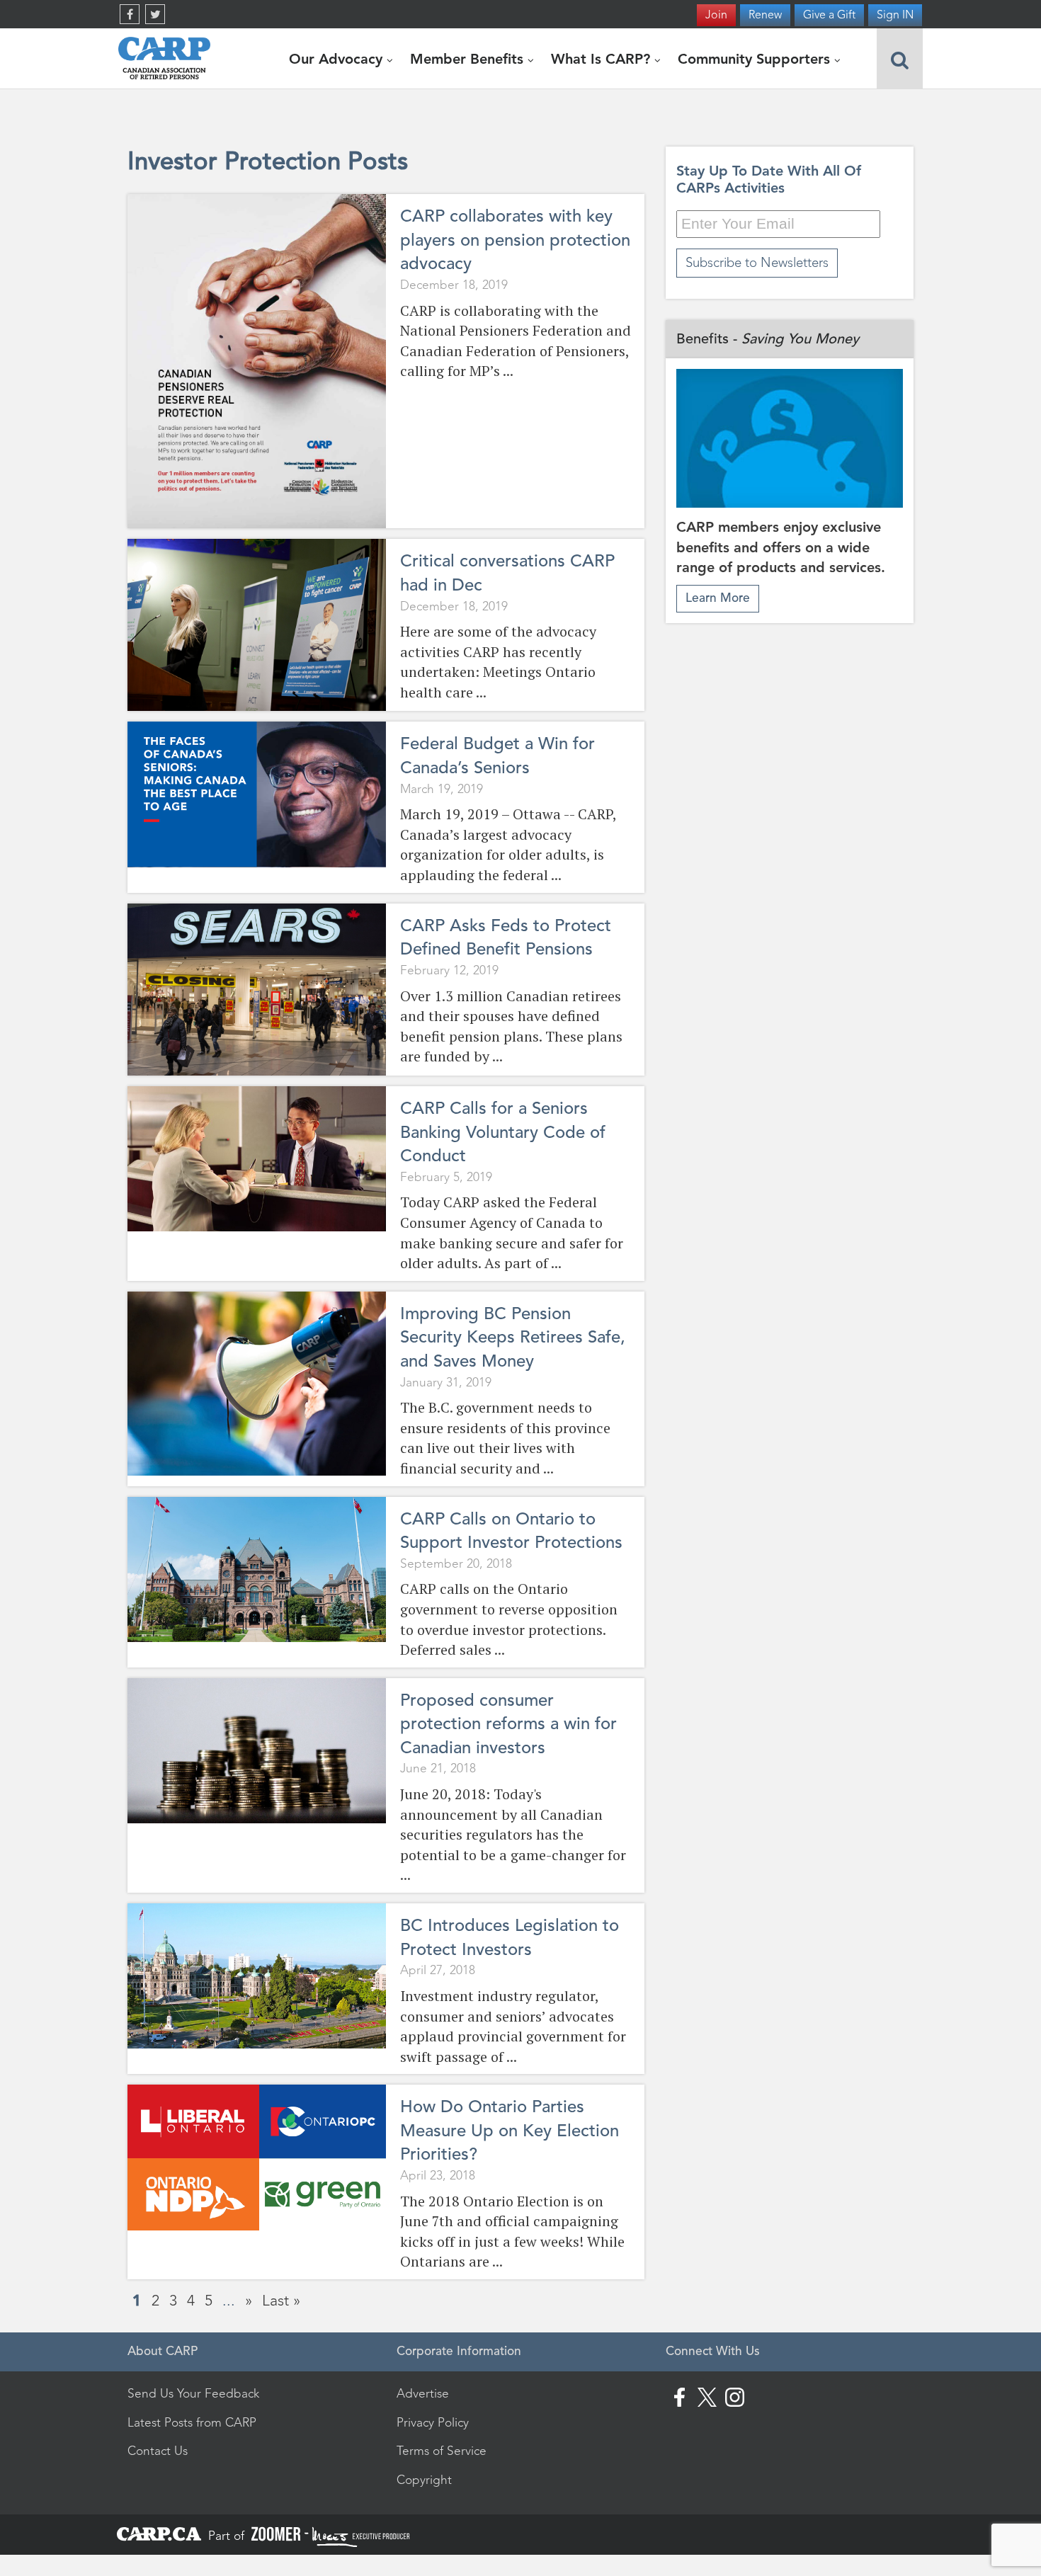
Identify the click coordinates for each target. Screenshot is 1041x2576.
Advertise (423, 2393)
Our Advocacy (338, 59)
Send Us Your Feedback (193, 2393)
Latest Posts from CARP (192, 2422)
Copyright (424, 2480)
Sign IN (895, 15)
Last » (281, 2300)
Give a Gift (829, 15)
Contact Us (158, 2451)
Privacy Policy (433, 2422)
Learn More (718, 598)
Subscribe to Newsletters (757, 262)
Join (716, 15)
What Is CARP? (603, 59)
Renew (765, 15)
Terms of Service (442, 2451)
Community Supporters (756, 59)
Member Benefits (469, 59)
